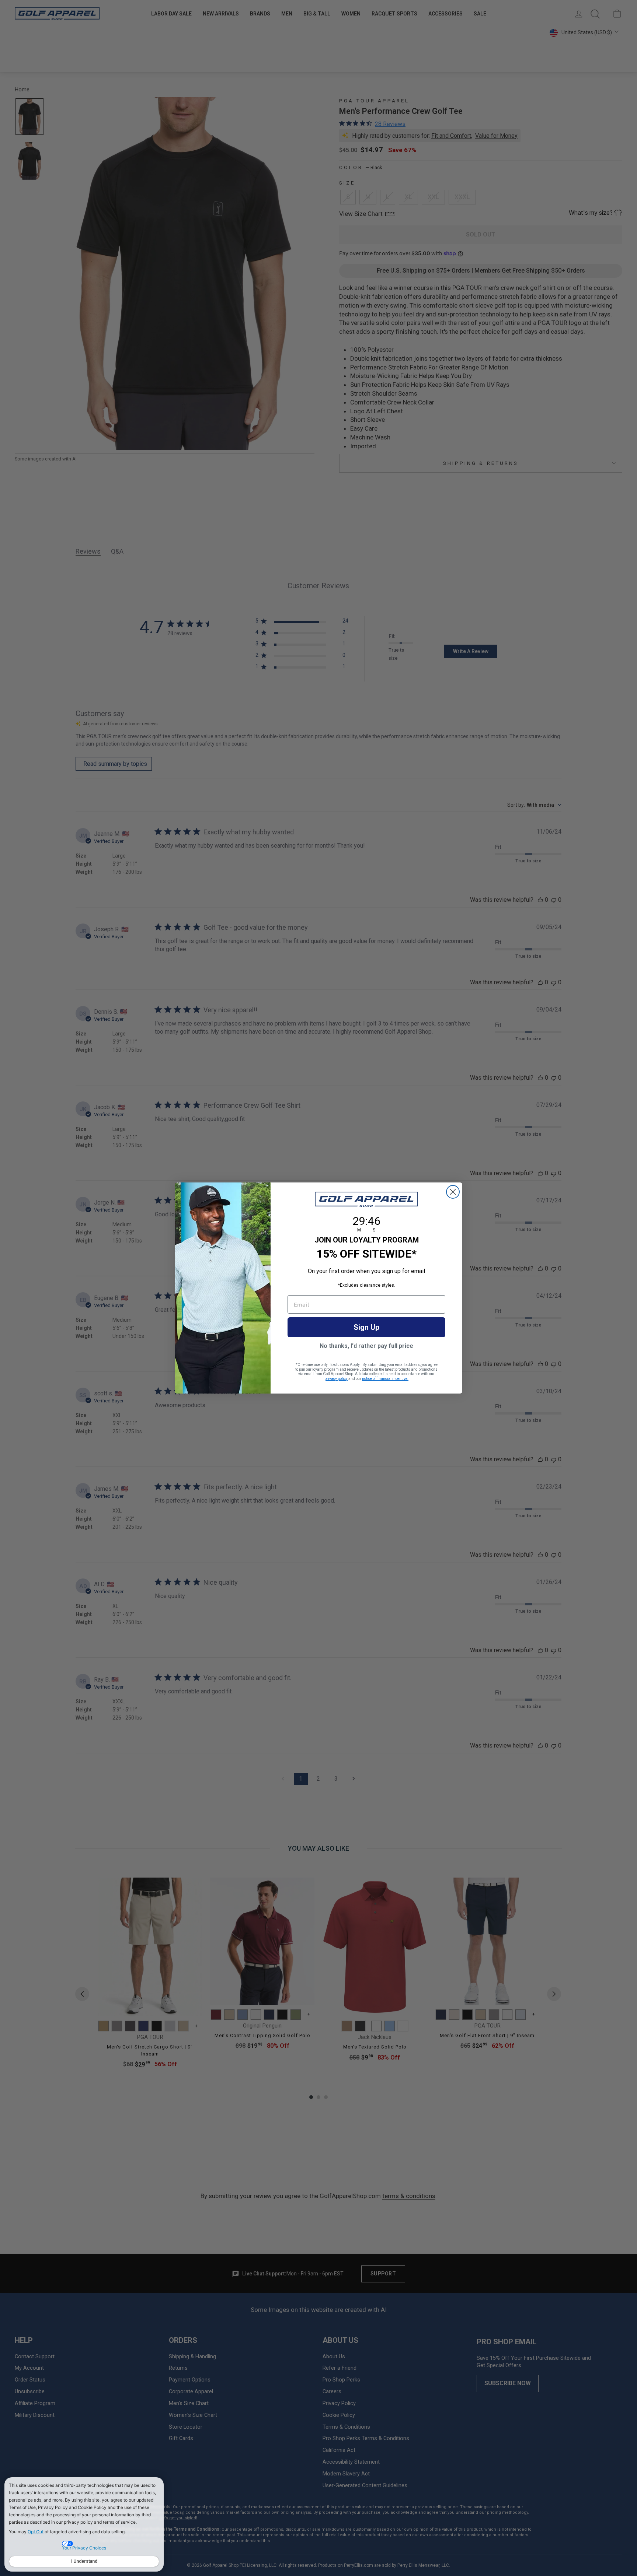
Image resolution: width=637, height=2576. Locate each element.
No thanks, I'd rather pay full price (366, 1346)
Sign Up (366, 1327)
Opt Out (36, 2532)
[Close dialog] (453, 1192)
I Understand (84, 2561)
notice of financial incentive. (385, 1379)
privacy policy (336, 1379)
